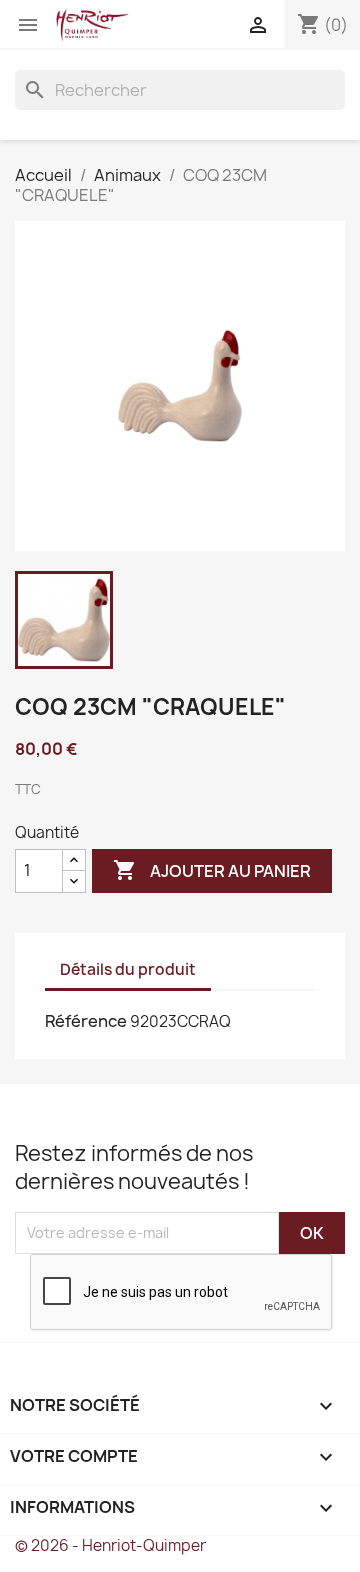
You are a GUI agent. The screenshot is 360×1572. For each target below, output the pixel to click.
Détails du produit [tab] (128, 969)
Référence (86, 1021)
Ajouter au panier (212, 870)
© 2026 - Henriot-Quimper (110, 1545)
